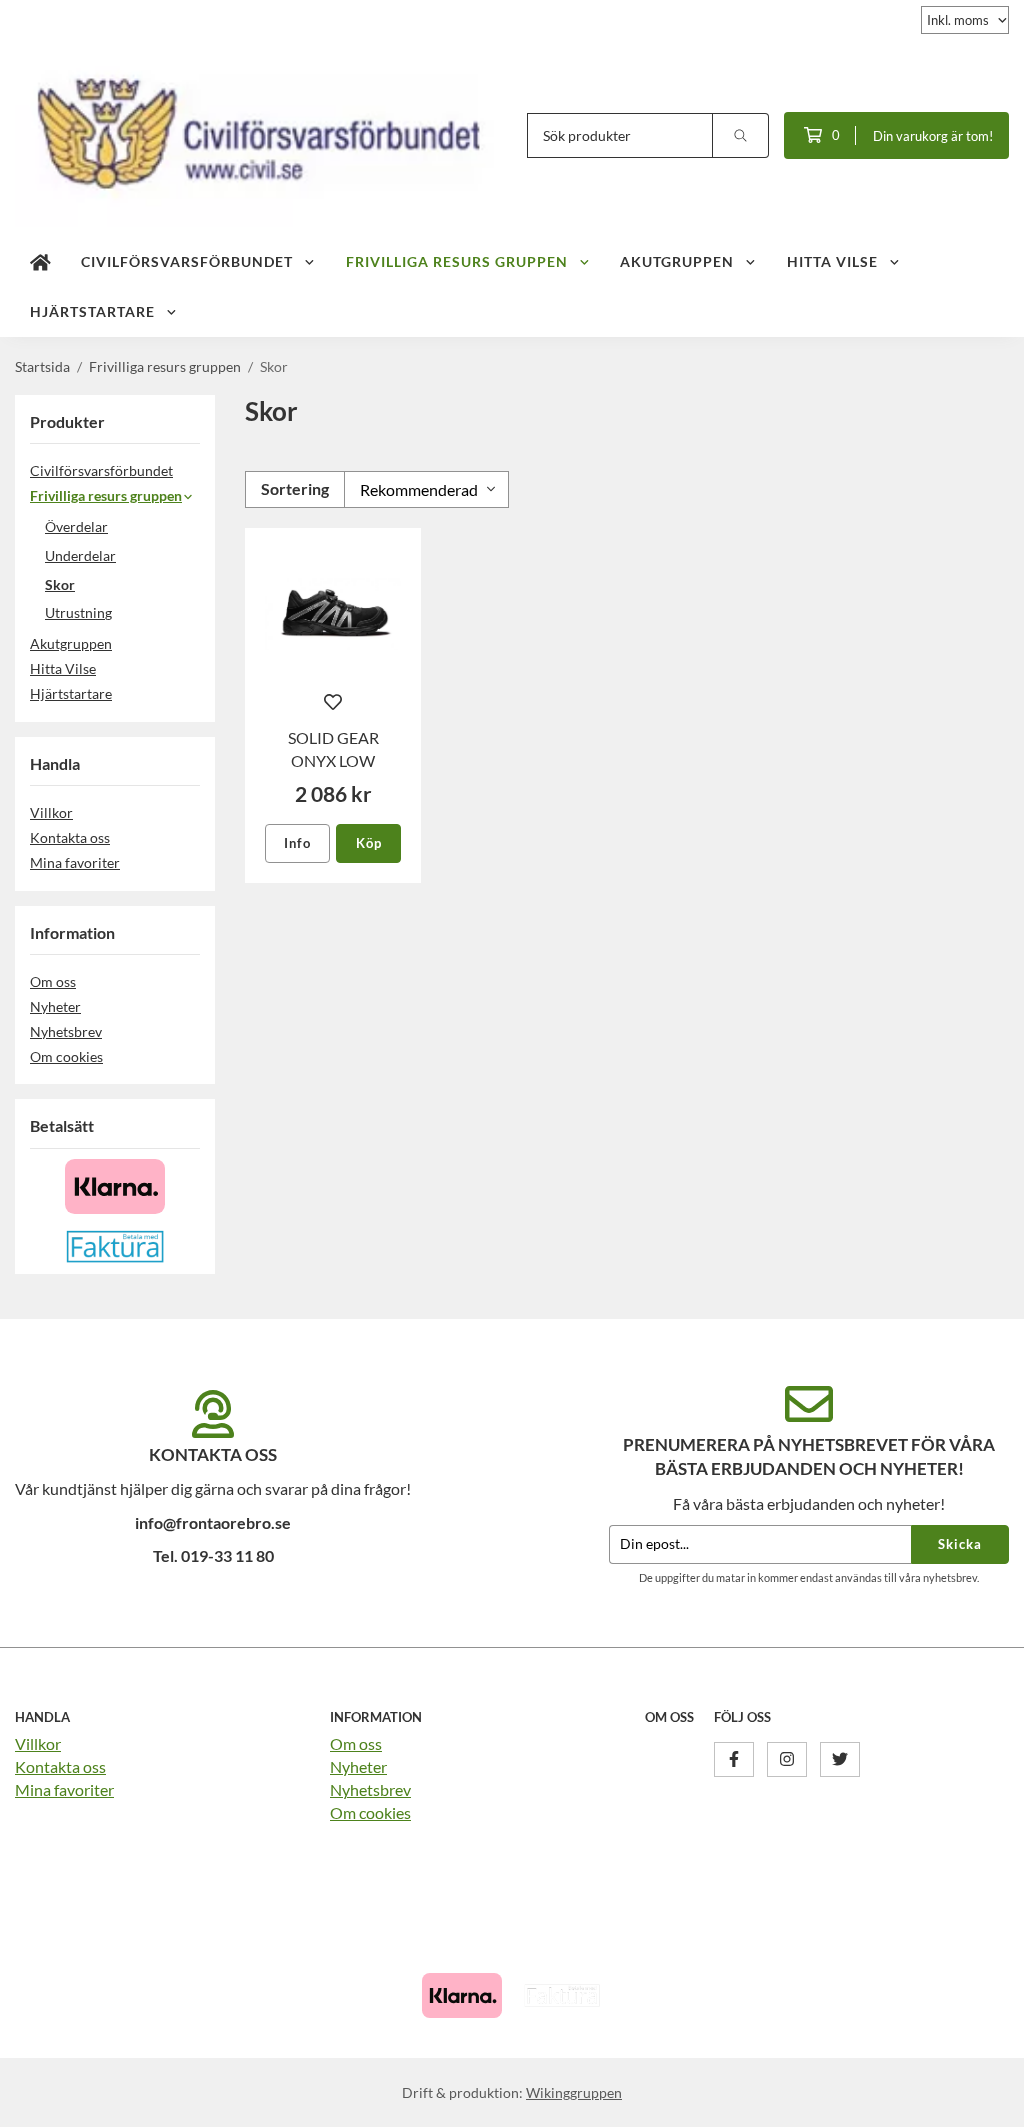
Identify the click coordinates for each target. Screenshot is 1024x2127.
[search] (741, 135)
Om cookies (66, 1056)
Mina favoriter (75, 862)
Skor (60, 584)
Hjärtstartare (92, 311)
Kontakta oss (70, 837)
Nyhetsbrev (66, 1031)
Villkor (51, 812)
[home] (40, 262)
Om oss (53, 981)
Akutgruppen (677, 261)
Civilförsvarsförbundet (187, 261)
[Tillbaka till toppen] (981, 2099)
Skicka (960, 1544)
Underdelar (80, 555)
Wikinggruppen (574, 2092)
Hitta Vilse (832, 261)
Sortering (295, 488)
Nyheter (55, 1006)
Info (297, 843)
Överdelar (76, 526)
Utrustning (78, 612)
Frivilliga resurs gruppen (457, 261)
